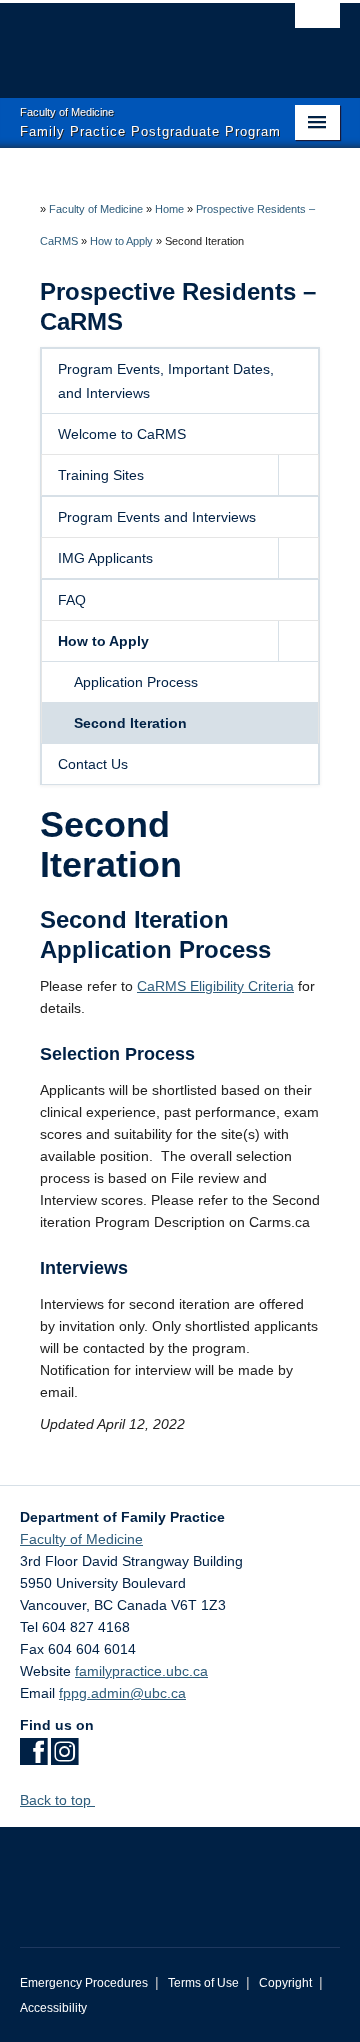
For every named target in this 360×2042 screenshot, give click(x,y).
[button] (298, 475)
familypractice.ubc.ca (141, 1671)
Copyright (285, 1983)
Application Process (136, 682)
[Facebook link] (33, 1758)
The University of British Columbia (132, 41)
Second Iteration (130, 723)
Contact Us (93, 764)
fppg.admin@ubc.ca (122, 1693)
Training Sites (101, 475)
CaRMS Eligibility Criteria (215, 986)
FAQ (72, 600)
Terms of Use (203, 1983)
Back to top (57, 1800)
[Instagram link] (64, 1758)
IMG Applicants (105, 558)
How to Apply (121, 241)
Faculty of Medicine (96, 209)
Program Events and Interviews (157, 517)
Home (169, 209)
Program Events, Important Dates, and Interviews (166, 381)
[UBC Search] (317, 25)
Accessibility (53, 2008)
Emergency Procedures (84, 1983)
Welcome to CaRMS (122, 434)
